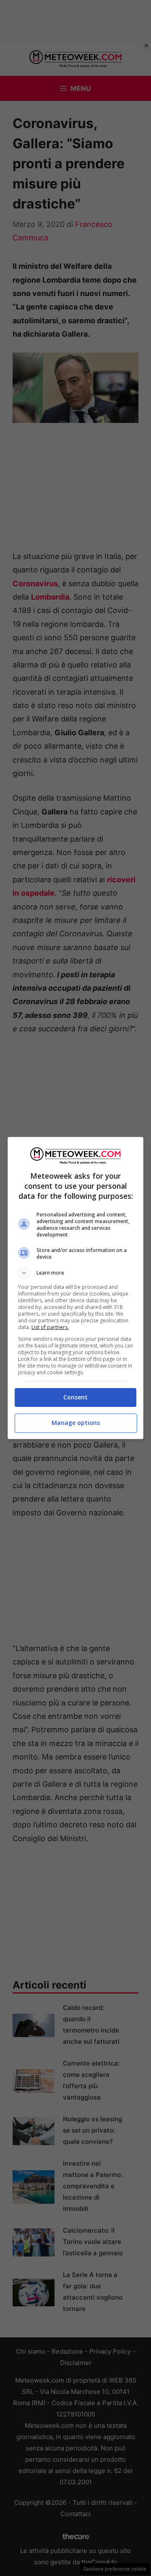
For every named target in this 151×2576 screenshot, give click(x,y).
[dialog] (75, 1288)
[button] (75, 1273)
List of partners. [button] (50, 1327)
